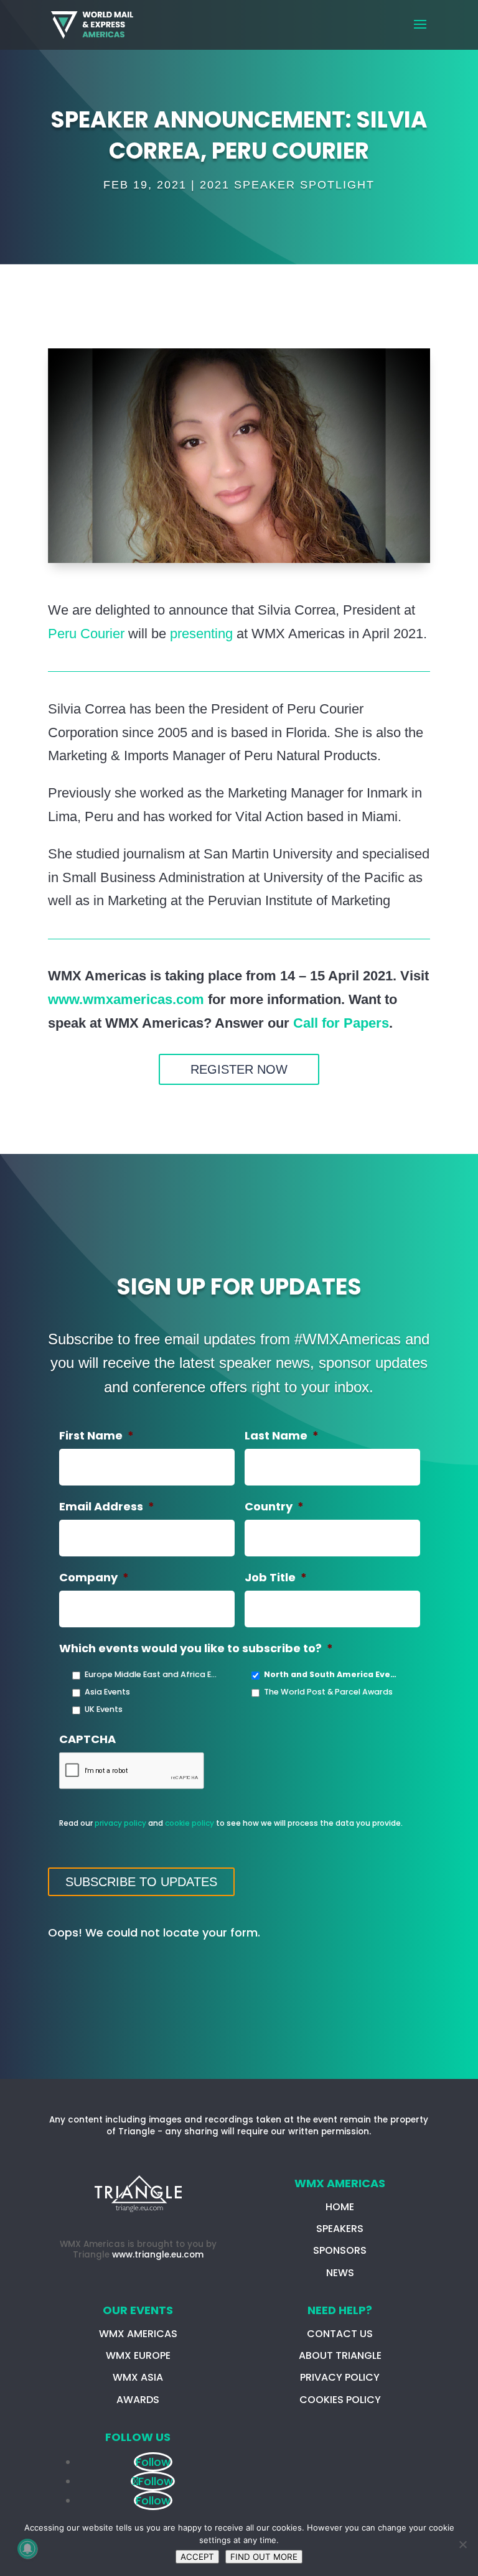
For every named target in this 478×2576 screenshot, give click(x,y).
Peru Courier (86, 634)
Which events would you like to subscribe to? (196, 1648)
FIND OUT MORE (264, 2557)
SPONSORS (340, 2250)
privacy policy (120, 1823)
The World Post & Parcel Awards (328, 1692)
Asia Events (107, 1692)
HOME (340, 2207)
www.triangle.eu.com (158, 2255)
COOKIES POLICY (340, 2400)
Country (274, 1506)
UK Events (104, 1709)
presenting (201, 634)
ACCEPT (197, 2557)
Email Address (107, 1506)
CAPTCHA (87, 1739)
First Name (96, 1435)
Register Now (239, 1069)
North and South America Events (331, 1674)
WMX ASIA (138, 2377)
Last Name (282, 1435)
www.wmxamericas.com (126, 999)
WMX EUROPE (138, 2355)
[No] (462, 2544)
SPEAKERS (340, 2229)
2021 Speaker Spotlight (287, 185)
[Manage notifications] (27, 2549)
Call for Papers (341, 1023)
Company (94, 1577)
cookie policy (190, 1823)
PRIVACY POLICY (340, 2377)
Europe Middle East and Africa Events (152, 1674)
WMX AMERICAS (138, 2334)
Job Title (276, 1577)
